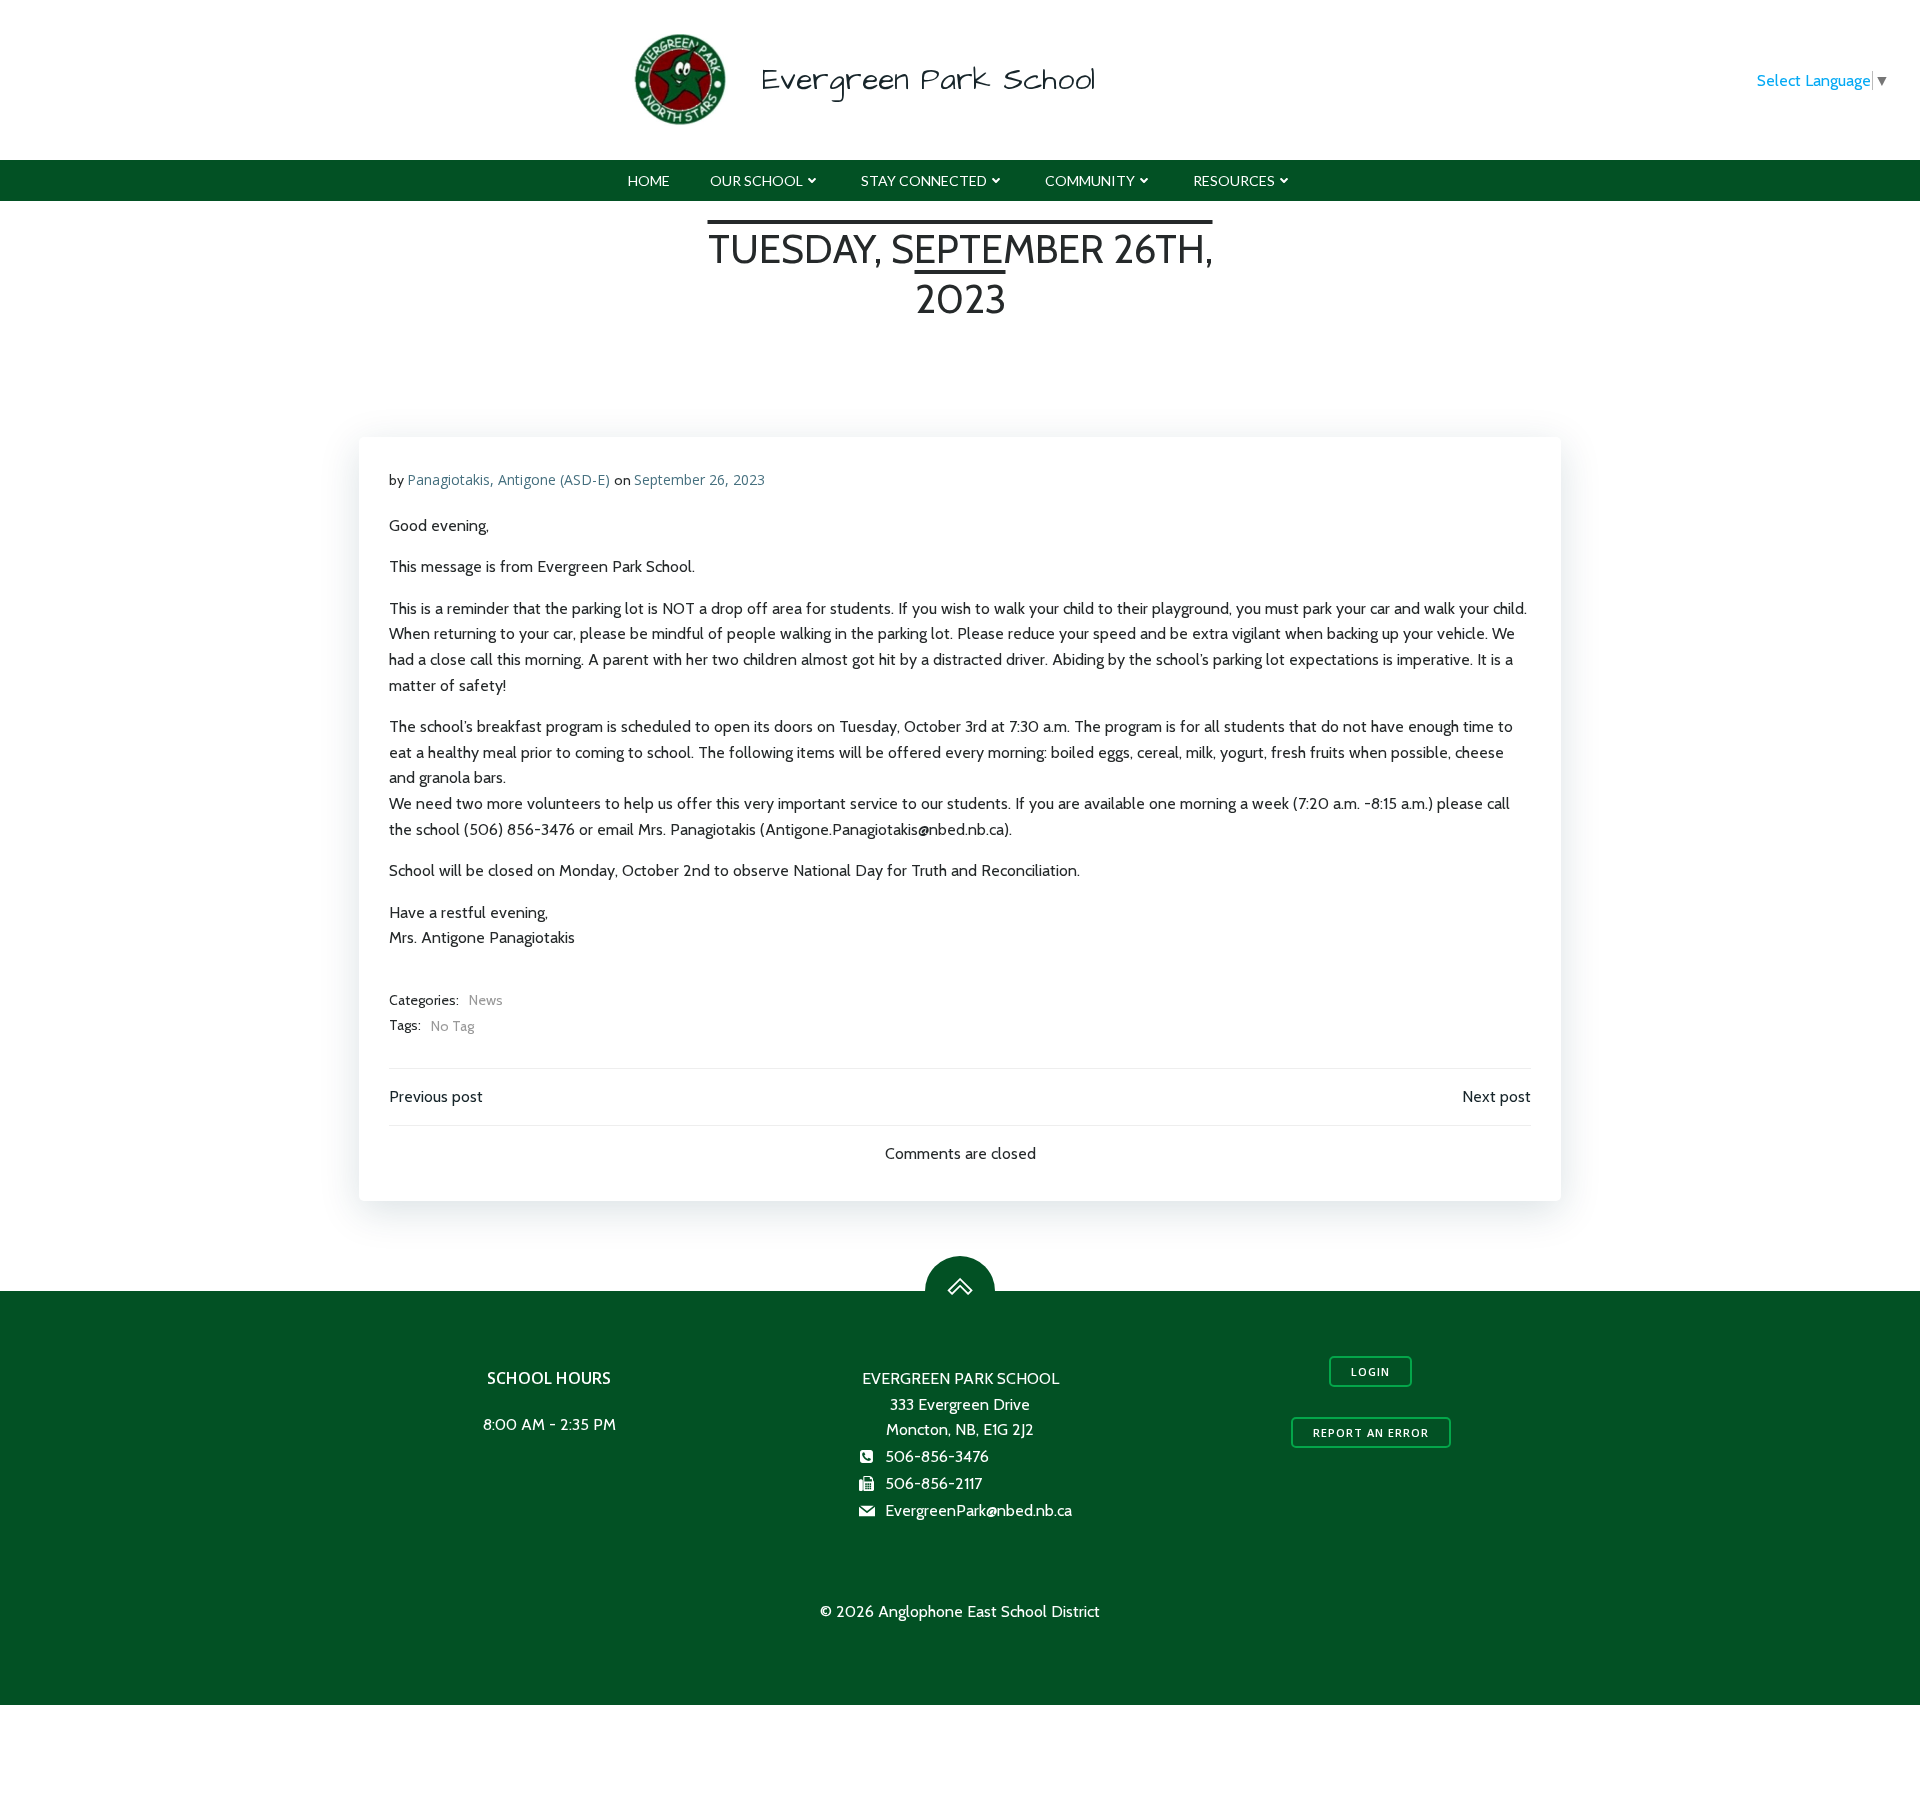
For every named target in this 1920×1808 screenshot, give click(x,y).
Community (1090, 180)
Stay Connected (924, 180)
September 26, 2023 (699, 479)
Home (649, 180)
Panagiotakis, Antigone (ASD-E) (508, 479)
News (486, 1000)
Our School (756, 180)
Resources (1234, 180)
